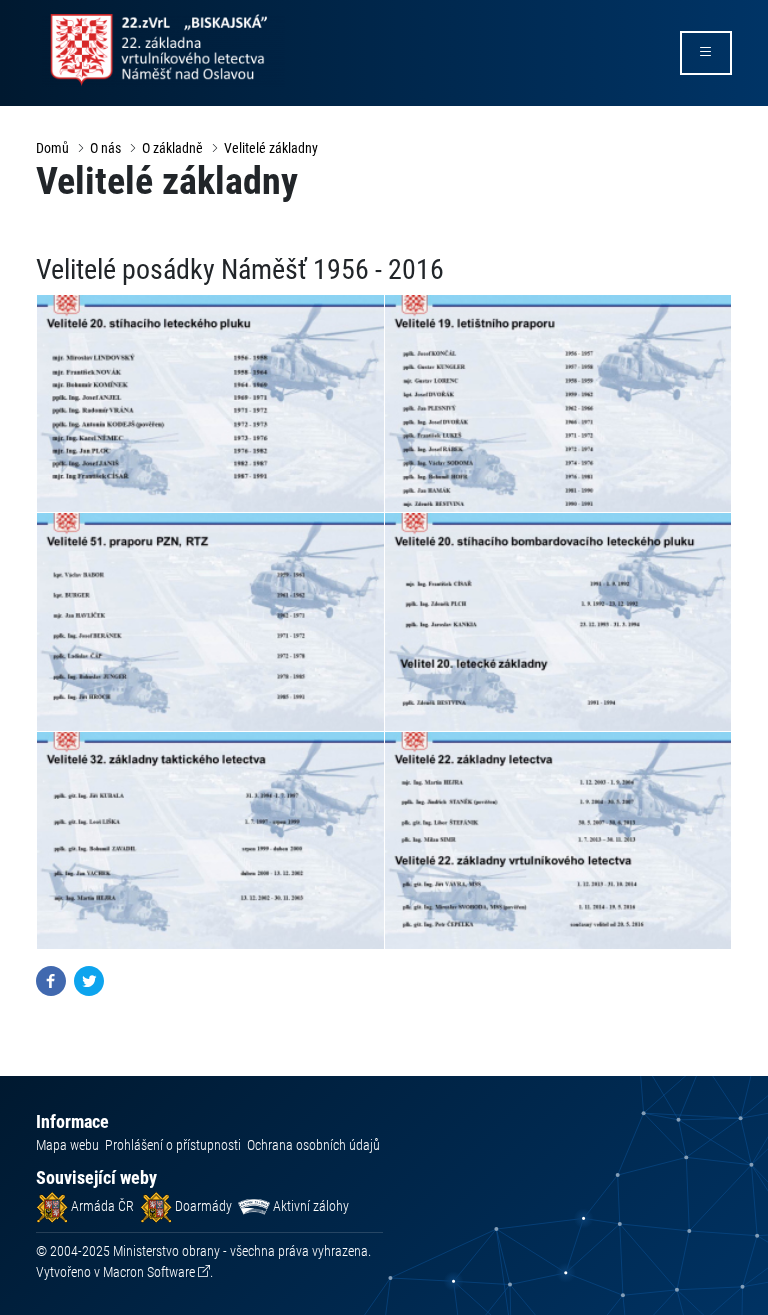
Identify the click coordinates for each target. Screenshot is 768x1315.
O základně (172, 148)
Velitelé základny (271, 148)
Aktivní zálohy (309, 1206)
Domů (52, 148)
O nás (105, 148)
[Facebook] (51, 979)
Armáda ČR (101, 1206)
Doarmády (202, 1206)
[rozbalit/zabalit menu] (706, 53)
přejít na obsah (53, 14)
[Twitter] (89, 979)
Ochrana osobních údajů (313, 1145)
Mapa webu (67, 1145)
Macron (149, 1272)
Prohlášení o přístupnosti (173, 1145)
